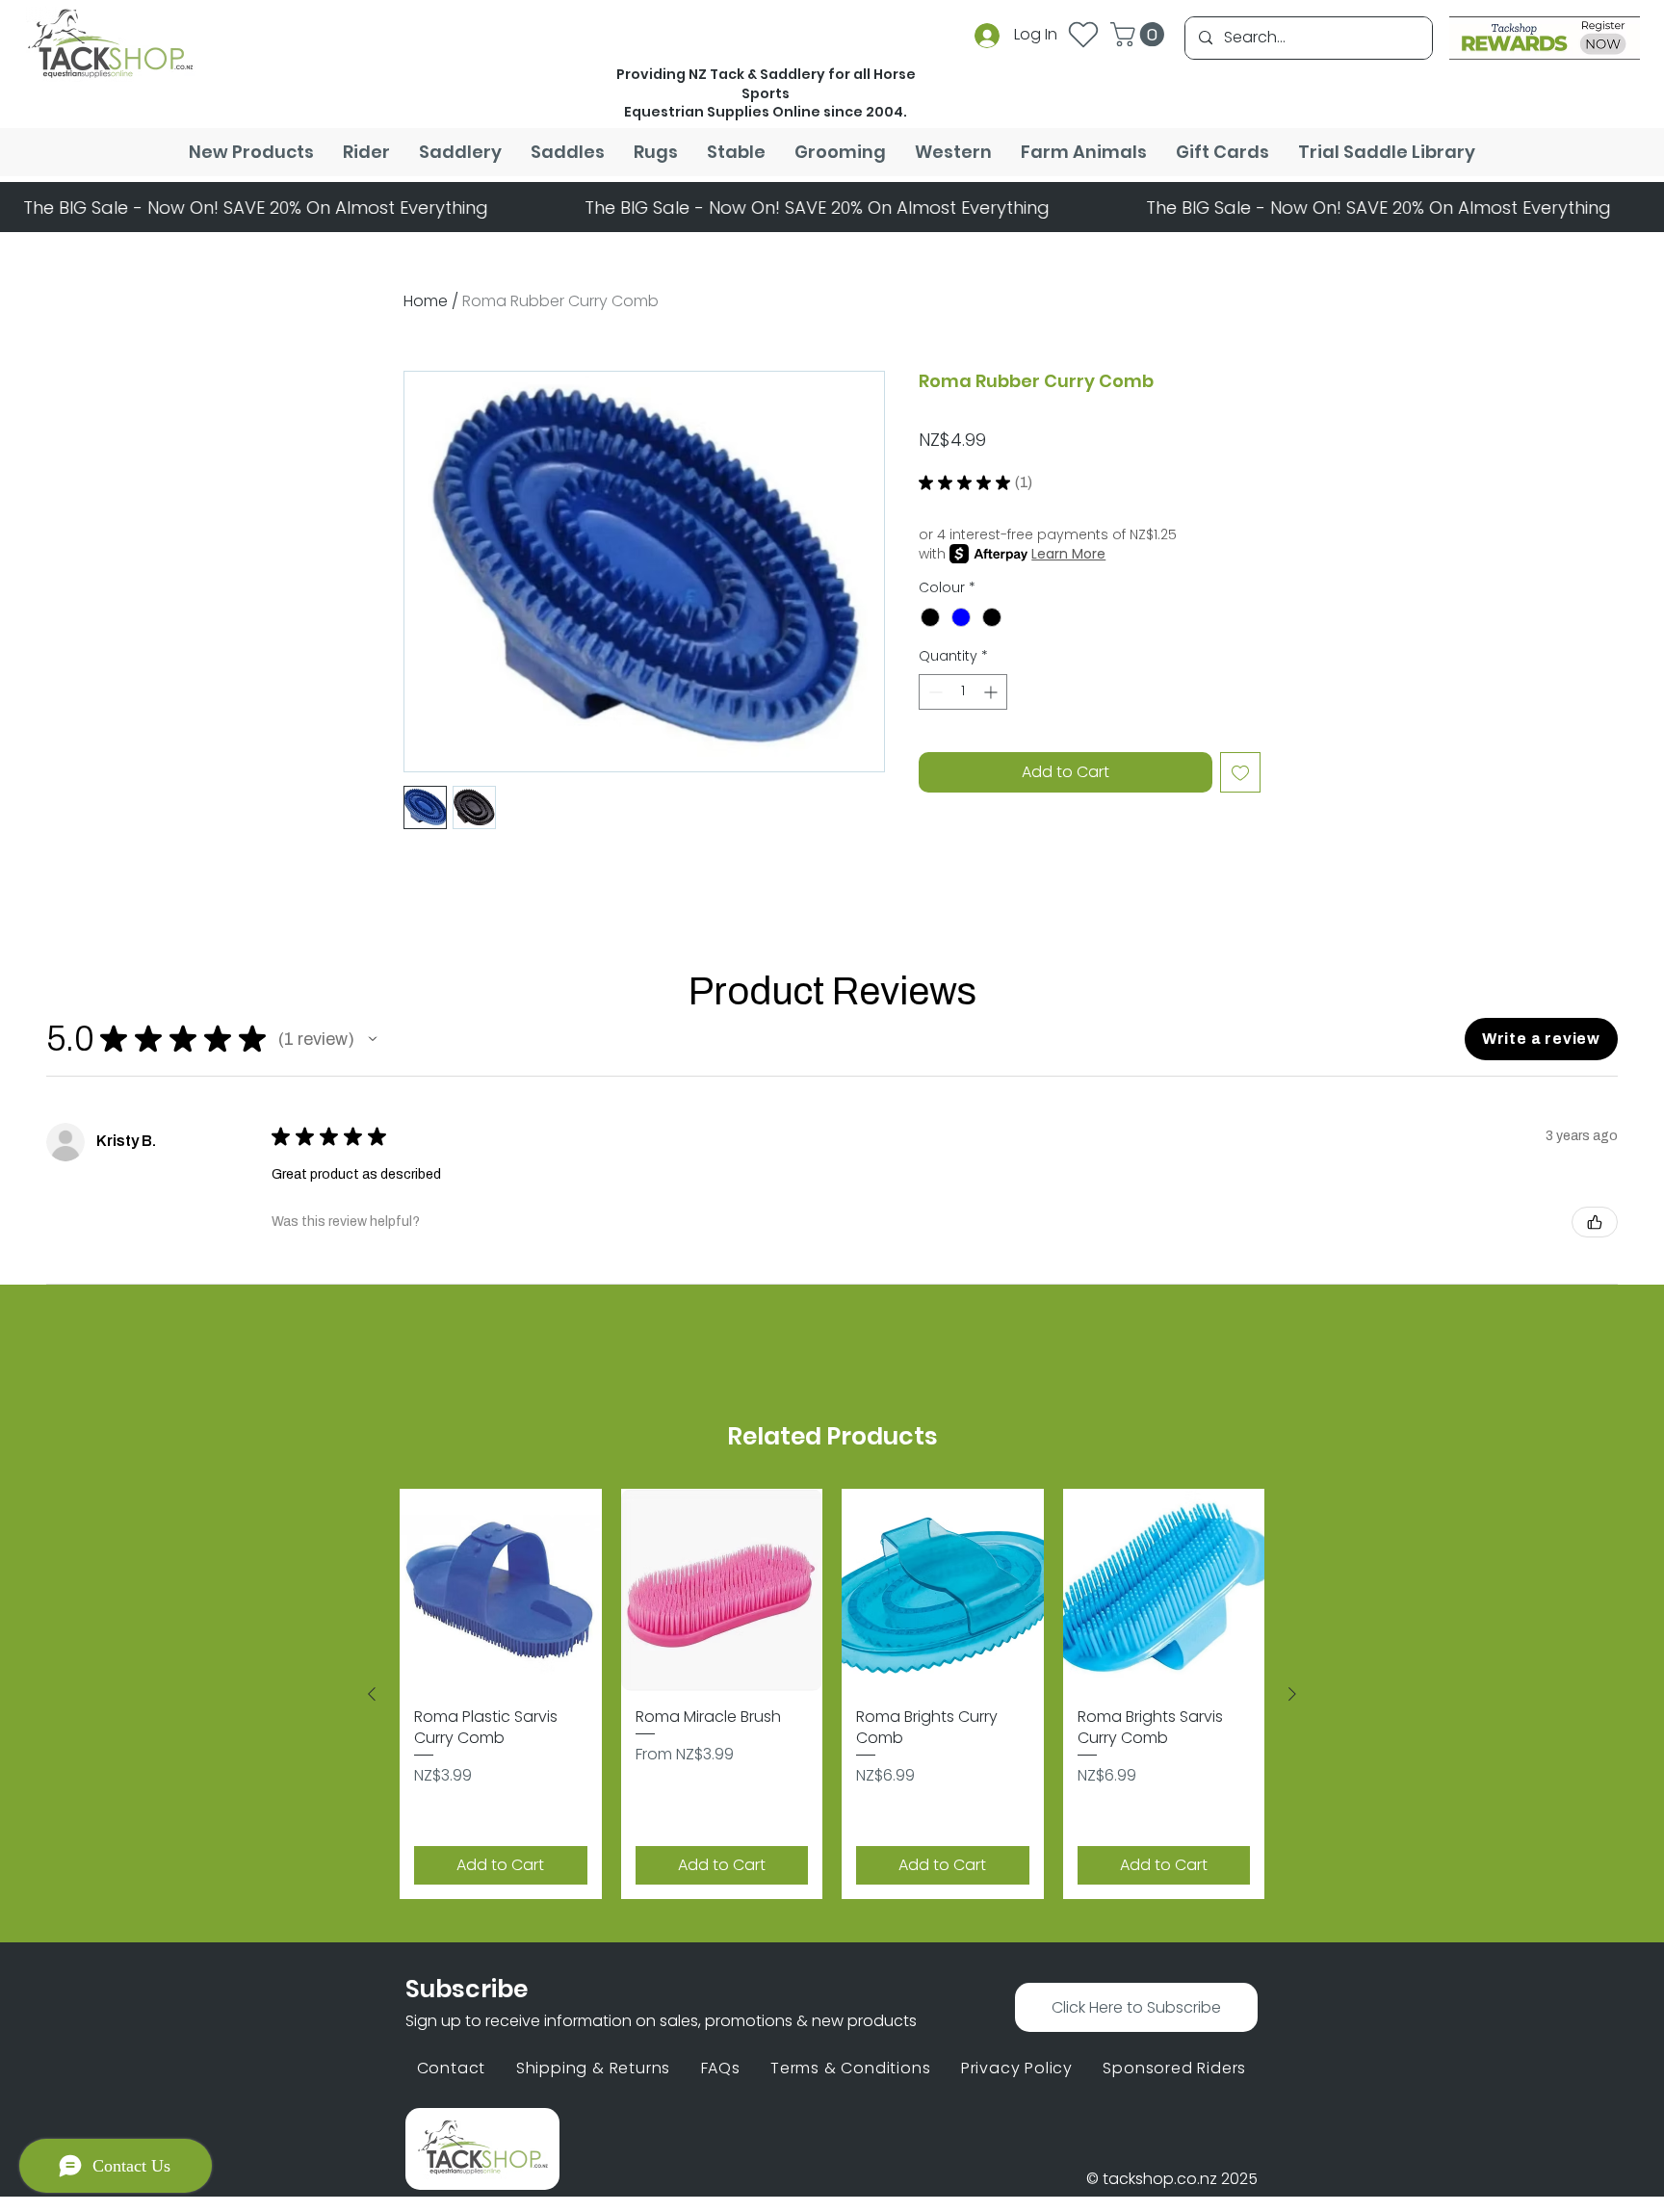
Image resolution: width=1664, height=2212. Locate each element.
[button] (1140, 34)
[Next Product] (1292, 1694)
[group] (832, 1694)
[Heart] (1083, 34)
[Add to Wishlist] (1240, 772)
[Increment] (992, 692)
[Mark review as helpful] (1595, 1222)
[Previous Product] (372, 1694)
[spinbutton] (963, 692)
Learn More (1068, 554)
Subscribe (467, 1989)
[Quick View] (501, 1590)
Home (426, 301)
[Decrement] (934, 692)
